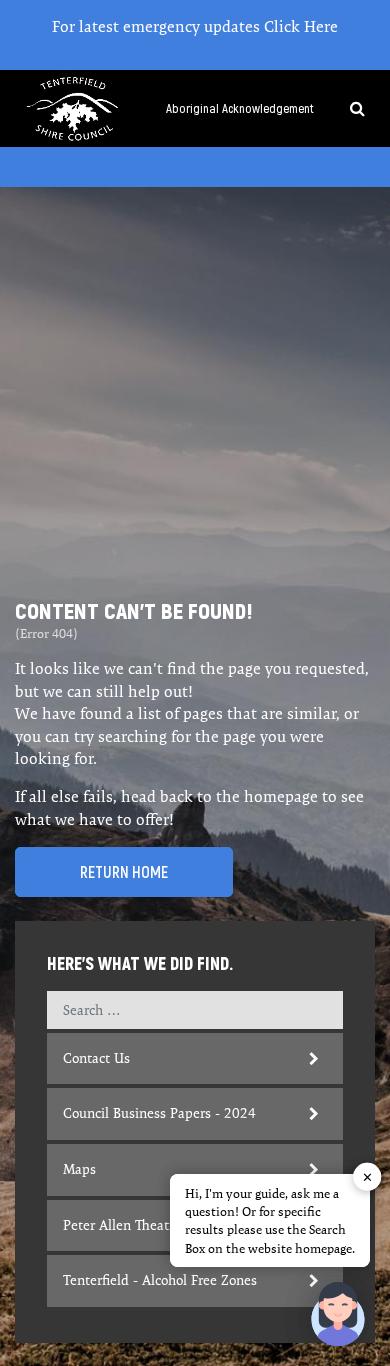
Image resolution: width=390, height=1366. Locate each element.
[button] (338, 1314)
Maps (79, 1169)
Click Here (301, 26)
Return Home (124, 872)
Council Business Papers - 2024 (159, 1113)
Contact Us (96, 1058)
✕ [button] (367, 1177)
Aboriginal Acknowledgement (240, 108)
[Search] (349, 108)
